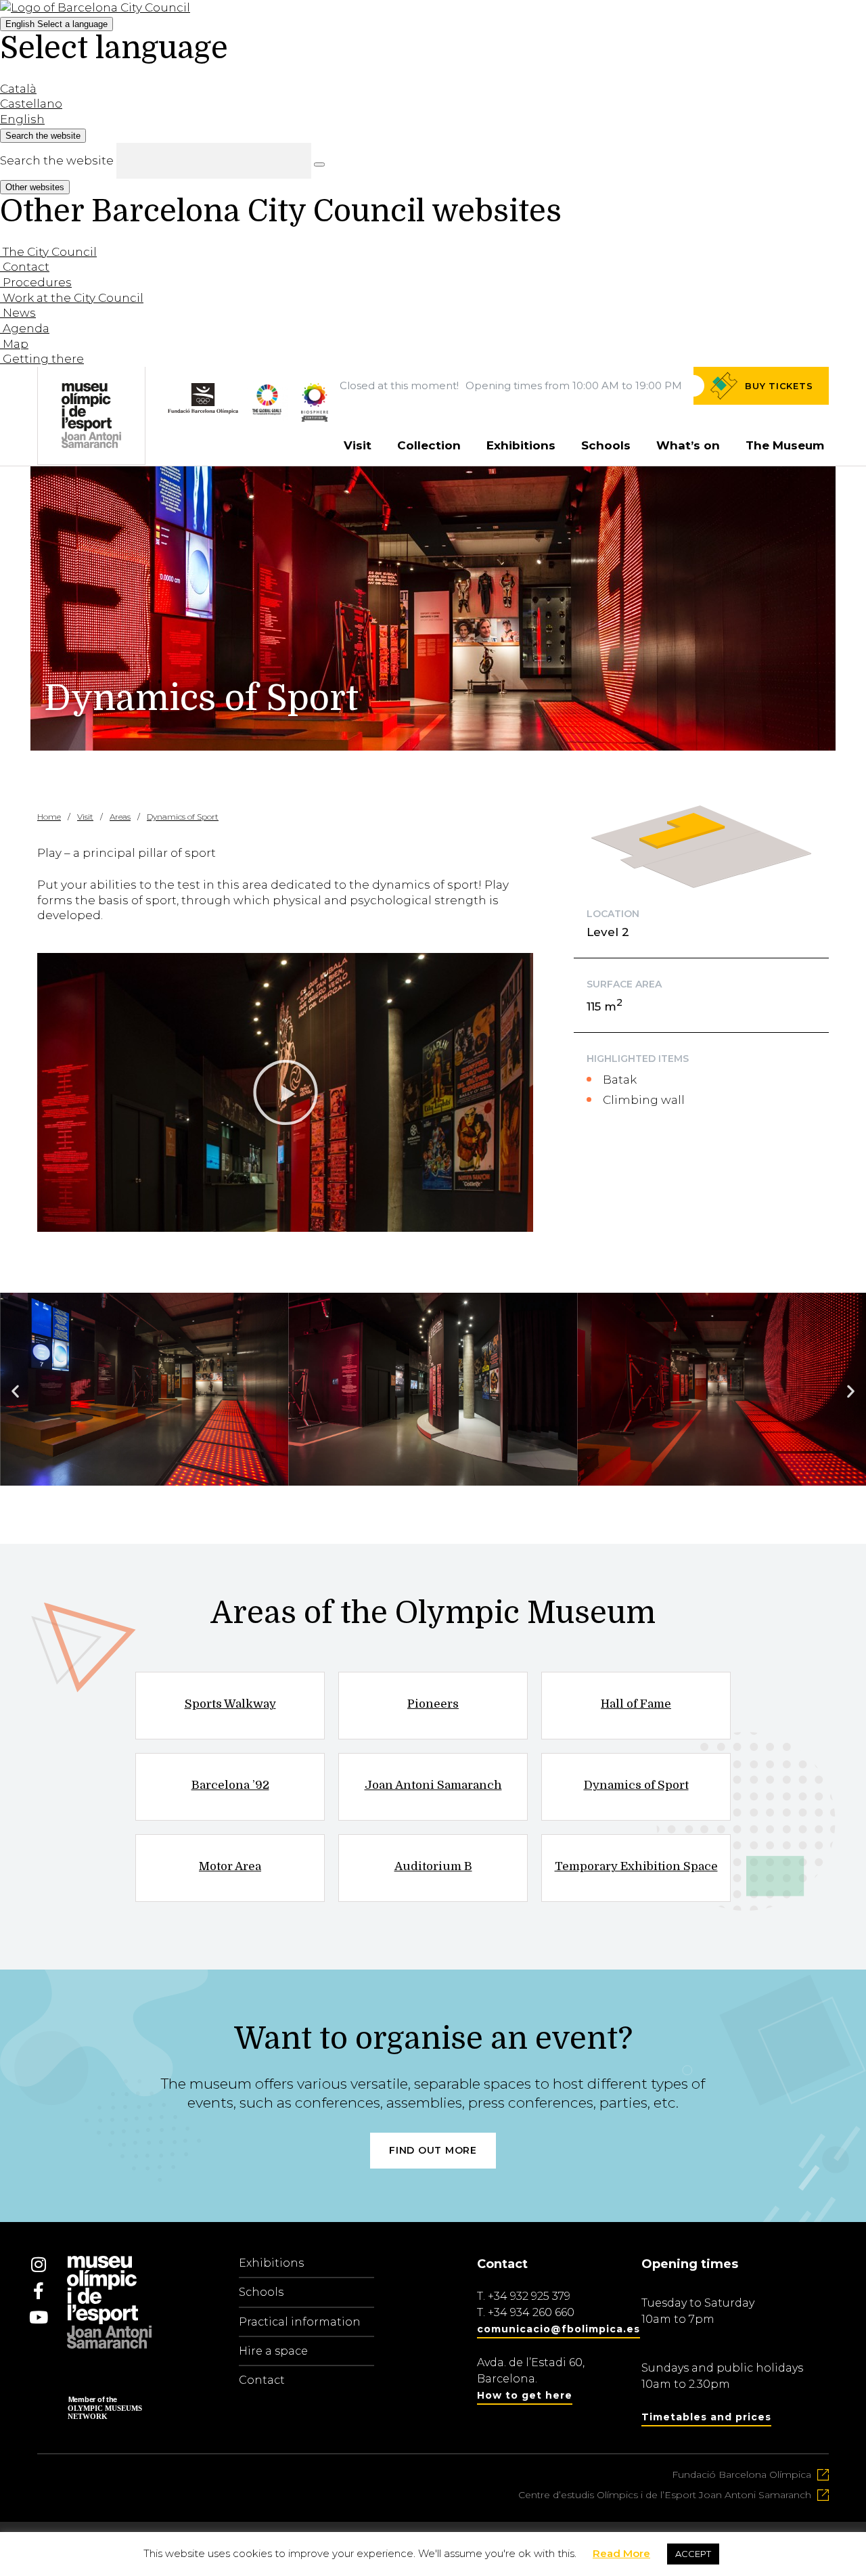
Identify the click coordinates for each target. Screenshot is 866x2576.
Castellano (31, 104)
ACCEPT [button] (693, 2554)
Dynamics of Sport (636, 1785)
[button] (286, 1092)
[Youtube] (39, 2317)
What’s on (688, 445)
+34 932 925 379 (529, 2296)
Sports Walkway (230, 1704)
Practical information (300, 2322)
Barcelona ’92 (230, 1785)
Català (18, 89)
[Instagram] (39, 2264)
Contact (262, 2380)
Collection (429, 445)
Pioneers (433, 1704)
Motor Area (230, 1866)
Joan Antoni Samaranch (433, 1785)
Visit (358, 445)
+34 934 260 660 (531, 2312)
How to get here (525, 2395)
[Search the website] (319, 164)
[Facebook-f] (39, 2290)
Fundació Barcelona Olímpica (742, 2474)
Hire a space (273, 2351)
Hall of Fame (636, 1704)
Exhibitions (521, 445)
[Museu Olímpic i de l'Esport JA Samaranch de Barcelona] (315, 418)
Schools (606, 445)
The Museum (785, 445)
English (56, 24)
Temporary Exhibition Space (636, 1866)
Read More (621, 2553)
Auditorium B (433, 1866)
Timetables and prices (706, 2417)
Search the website (57, 160)
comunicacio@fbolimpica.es (559, 2329)
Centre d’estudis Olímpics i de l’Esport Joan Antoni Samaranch (665, 2495)
